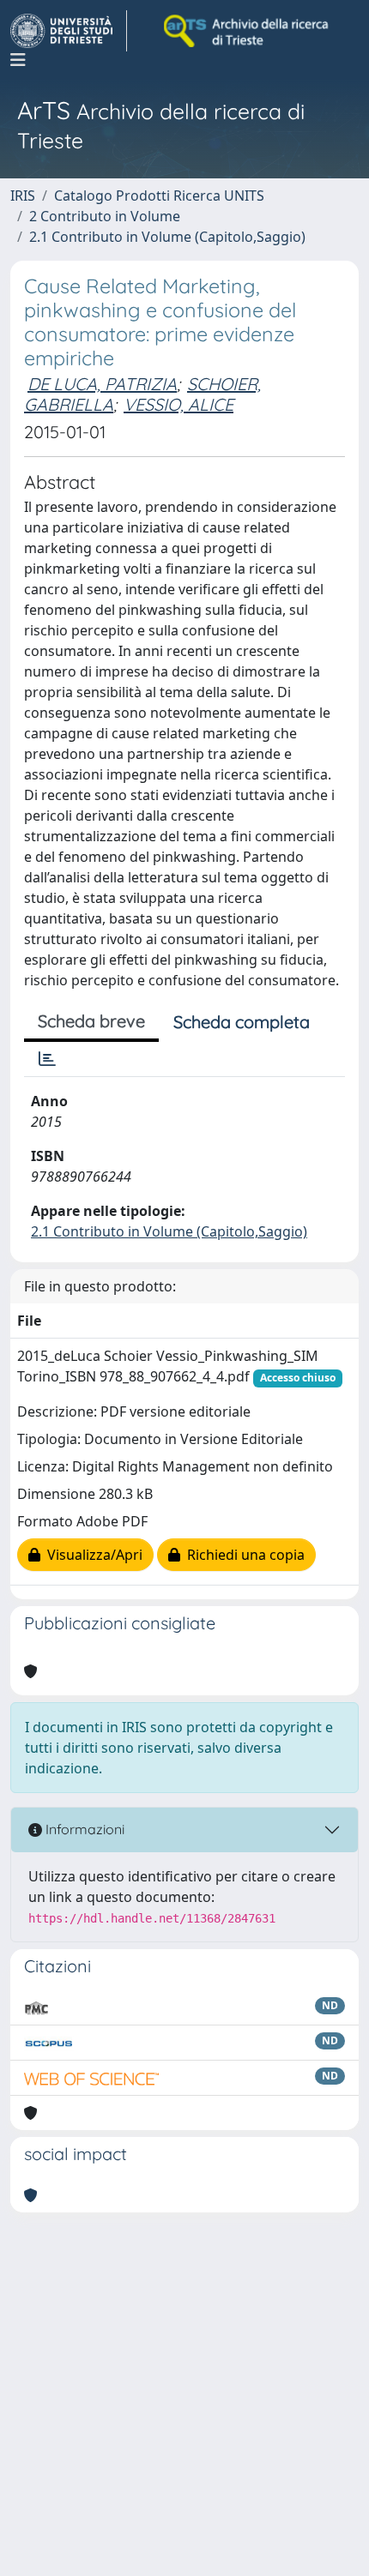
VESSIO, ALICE (178, 404)
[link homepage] (69, 31)
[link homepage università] (247, 31)
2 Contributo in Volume (105, 216)
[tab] (47, 1059)
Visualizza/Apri (91, 1555)
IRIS (23, 196)
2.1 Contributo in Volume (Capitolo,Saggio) (167, 237)
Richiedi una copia (242, 1555)
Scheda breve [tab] (91, 1021)
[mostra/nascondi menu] (18, 60)
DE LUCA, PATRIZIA (102, 384)
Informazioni (83, 1829)
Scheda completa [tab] (242, 1022)
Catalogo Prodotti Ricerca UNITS (159, 196)
